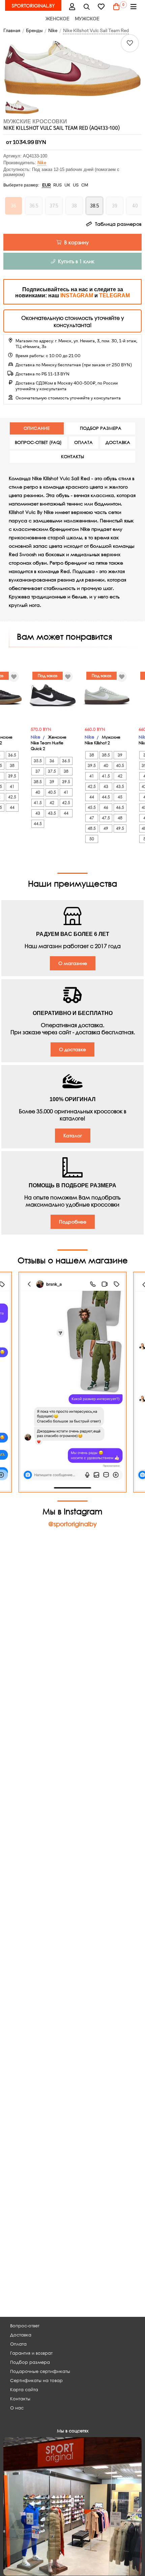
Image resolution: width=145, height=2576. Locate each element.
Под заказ (48, 676)
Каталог (73, 1135)
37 (38, 771)
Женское (57, 19)
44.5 (38, 824)
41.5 (38, 803)
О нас (17, 2408)
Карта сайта (24, 2390)
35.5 (38, 761)
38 (12, 765)
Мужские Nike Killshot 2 (103, 740)
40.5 (52, 792)
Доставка (21, 2335)
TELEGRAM (114, 295)
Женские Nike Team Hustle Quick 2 (49, 743)
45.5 (92, 807)
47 (92, 818)
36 (52, 761)
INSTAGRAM (77, 295)
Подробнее (73, 1222)
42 (52, 803)
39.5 (12, 776)
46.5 (120, 807)
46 (106, 807)
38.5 (38, 782)
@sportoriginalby (72, 1524)
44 (12, 807)
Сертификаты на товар (36, 2381)
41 (12, 786)
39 (52, 782)
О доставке (72, 1049)
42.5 (12, 797)
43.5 (52, 813)
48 (120, 818)
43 (38, 813)
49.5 (120, 828)
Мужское (87, 19)
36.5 (12, 755)
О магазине (73, 963)
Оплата (18, 2344)
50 (92, 839)
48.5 (92, 828)
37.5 (52, 771)
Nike (42, 163)
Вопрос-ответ (25, 2326)
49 (106, 828)
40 (38, 792)
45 (120, 797)
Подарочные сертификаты (40, 2371)
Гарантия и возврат (31, 2353)
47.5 (106, 818)
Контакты (20, 2399)
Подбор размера (30, 2362)
